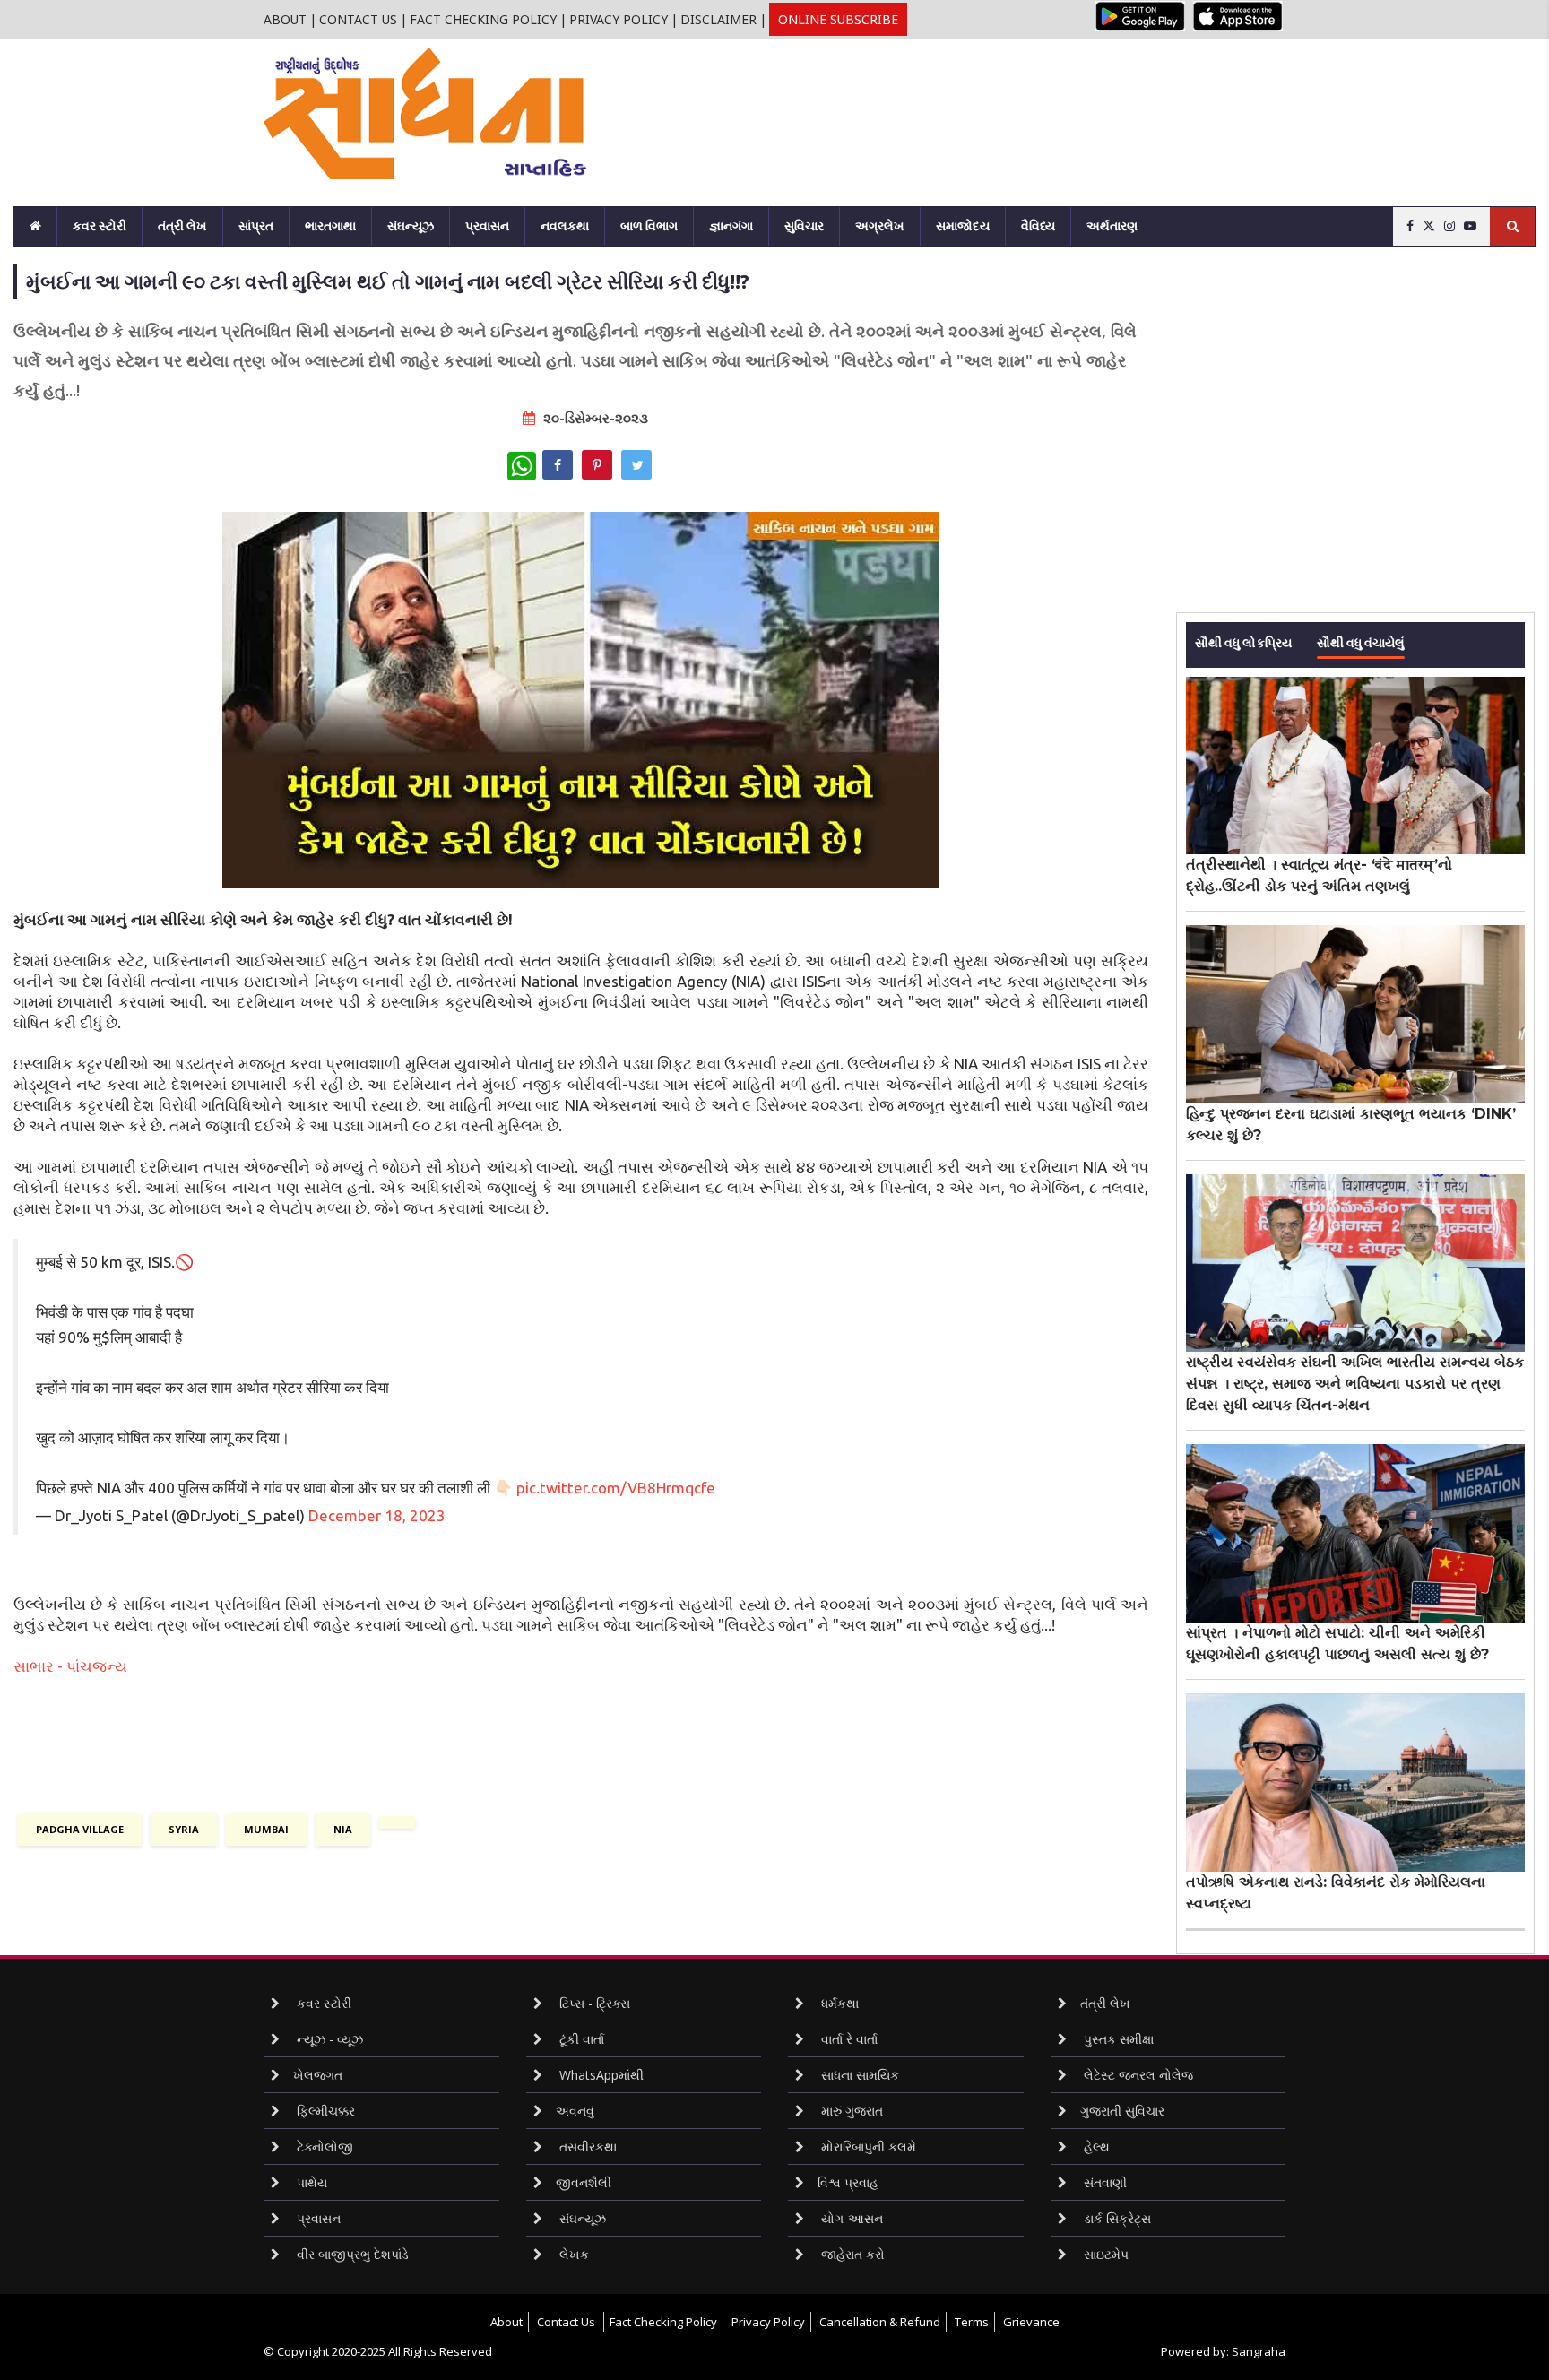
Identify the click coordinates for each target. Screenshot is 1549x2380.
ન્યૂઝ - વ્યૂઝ (328, 2039)
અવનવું (575, 2111)
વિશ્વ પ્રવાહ (848, 2182)
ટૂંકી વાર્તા (580, 2039)
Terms (972, 2322)
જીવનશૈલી (584, 2182)
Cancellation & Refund (880, 2322)
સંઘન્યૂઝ (411, 226)
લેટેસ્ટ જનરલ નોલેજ (1137, 2075)
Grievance (1031, 2322)
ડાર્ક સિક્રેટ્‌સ (1116, 2218)
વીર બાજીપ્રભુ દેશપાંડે (351, 2254)
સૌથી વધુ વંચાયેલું (1361, 641)
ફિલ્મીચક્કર (324, 2111)
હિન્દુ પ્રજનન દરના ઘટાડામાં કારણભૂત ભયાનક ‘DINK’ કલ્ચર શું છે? (1351, 1125)
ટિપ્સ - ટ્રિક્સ (593, 2003)
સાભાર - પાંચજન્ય (70, 1666)
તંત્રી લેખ (182, 226)
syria (184, 1829)
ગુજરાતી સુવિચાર (1122, 2111)
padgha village (80, 1829)
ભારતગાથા (330, 226)
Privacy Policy (619, 19)
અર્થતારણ (1112, 226)
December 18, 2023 (377, 1515)
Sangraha (1259, 2351)
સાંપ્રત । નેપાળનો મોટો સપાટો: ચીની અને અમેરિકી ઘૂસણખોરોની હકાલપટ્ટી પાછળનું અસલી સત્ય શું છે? (1337, 1644)
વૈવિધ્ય (1038, 226)
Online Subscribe (838, 19)
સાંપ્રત (256, 226)
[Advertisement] (983, 97)
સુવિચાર (804, 226)
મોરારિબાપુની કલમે (867, 2146)
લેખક (572, 2254)
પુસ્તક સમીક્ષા (1117, 2039)
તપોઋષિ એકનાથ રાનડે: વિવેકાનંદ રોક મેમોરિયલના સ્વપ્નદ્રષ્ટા (1336, 1893)
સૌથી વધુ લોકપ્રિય (1243, 641)
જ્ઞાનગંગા (731, 226)
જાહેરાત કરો (851, 2254)
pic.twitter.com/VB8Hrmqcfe (616, 1488)
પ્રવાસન (487, 226)
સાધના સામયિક (858, 2075)
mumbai (266, 1829)
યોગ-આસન (850, 2218)
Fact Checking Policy (483, 19)
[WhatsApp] (522, 466)
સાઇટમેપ (1104, 2254)
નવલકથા (565, 226)
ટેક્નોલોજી (323, 2146)
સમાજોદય (963, 226)
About (285, 19)
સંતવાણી (1103, 2182)
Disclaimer (718, 19)
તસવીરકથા (586, 2146)
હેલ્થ (1095, 2146)
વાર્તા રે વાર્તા (848, 2039)
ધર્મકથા (838, 2003)
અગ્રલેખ (880, 226)
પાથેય (310, 2182)
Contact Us (358, 19)
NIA (343, 1829)
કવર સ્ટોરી (100, 226)
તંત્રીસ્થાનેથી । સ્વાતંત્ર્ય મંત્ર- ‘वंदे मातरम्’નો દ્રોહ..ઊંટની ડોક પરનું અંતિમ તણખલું (1319, 875)
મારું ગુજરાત (850, 2111)
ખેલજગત (318, 2075)
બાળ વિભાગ (649, 226)
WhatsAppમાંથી (600, 2075)
